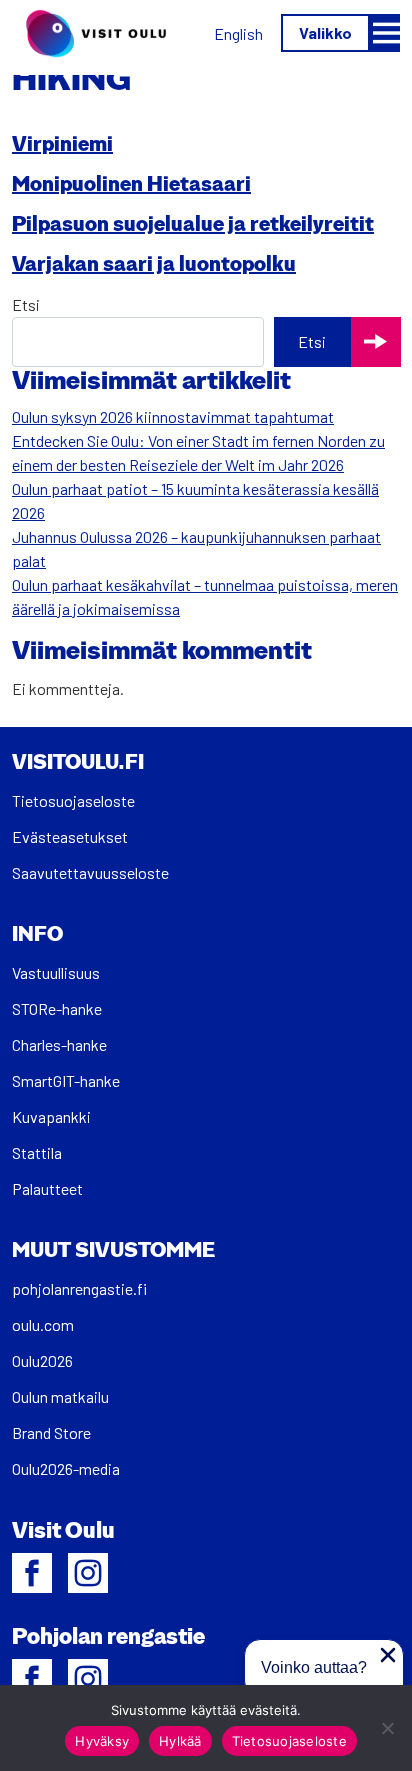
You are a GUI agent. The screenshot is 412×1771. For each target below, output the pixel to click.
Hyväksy (102, 1741)
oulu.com (43, 1324)
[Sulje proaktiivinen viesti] (388, 1655)
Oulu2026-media (66, 1468)
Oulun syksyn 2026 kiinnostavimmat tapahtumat (173, 416)
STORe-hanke (57, 1008)
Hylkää (180, 1741)
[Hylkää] (387, 1728)
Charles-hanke (59, 1044)
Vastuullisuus (56, 972)
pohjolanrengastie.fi (79, 1288)
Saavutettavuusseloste (90, 872)
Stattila (37, 1152)
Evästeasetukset (70, 836)
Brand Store (51, 1432)
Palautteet (47, 1188)
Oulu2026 (42, 1360)
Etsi (26, 304)
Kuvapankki (51, 1116)
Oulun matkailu (60, 1396)
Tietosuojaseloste (73, 800)
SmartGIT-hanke (66, 1080)
